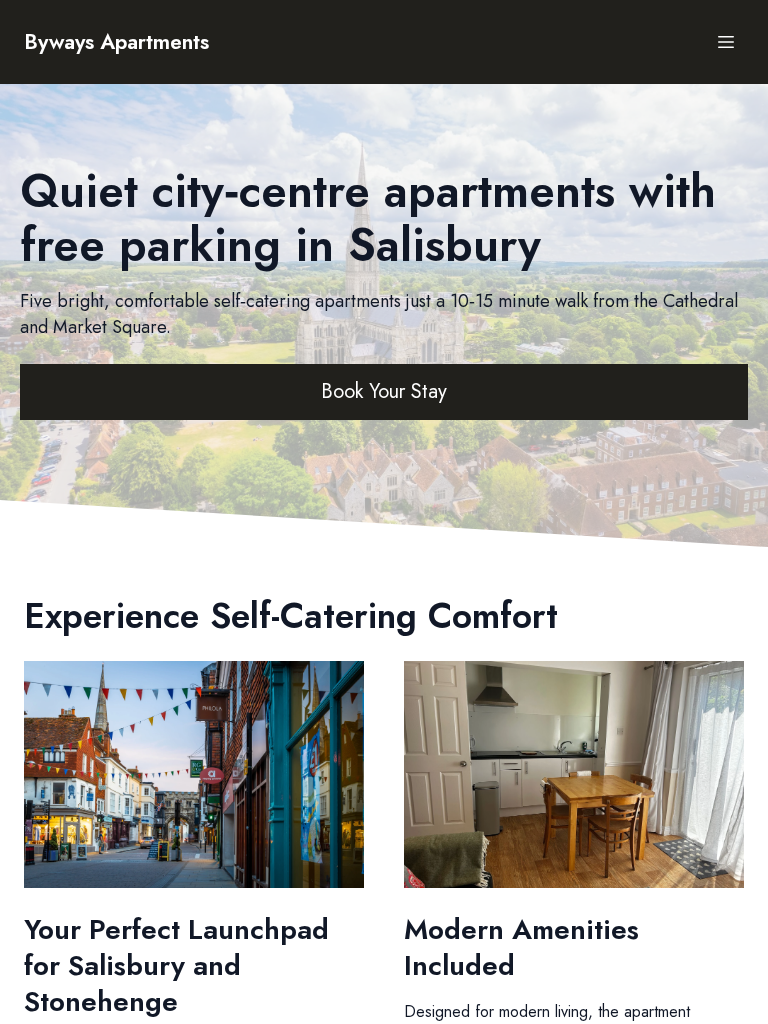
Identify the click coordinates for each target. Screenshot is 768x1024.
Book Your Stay (384, 391)
